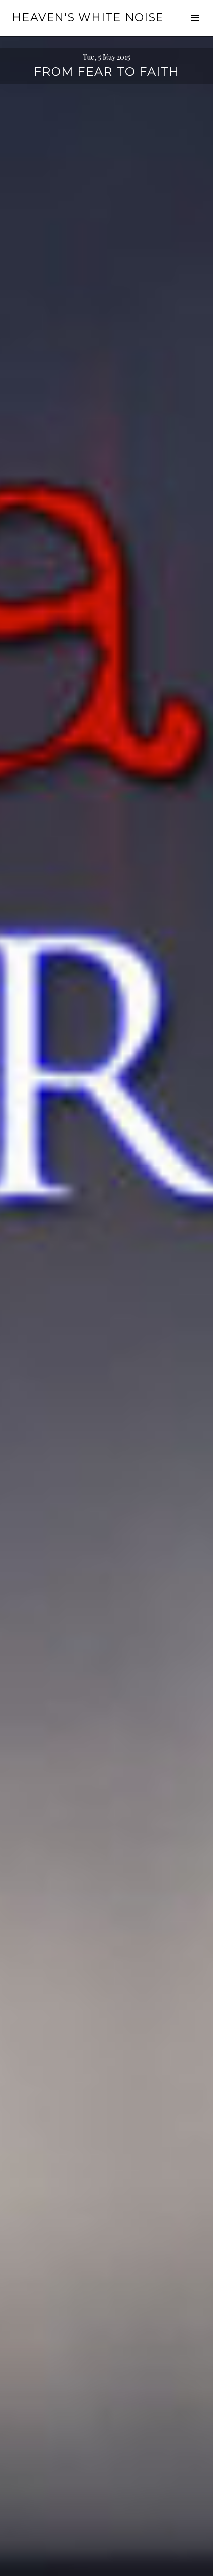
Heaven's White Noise (88, 18)
